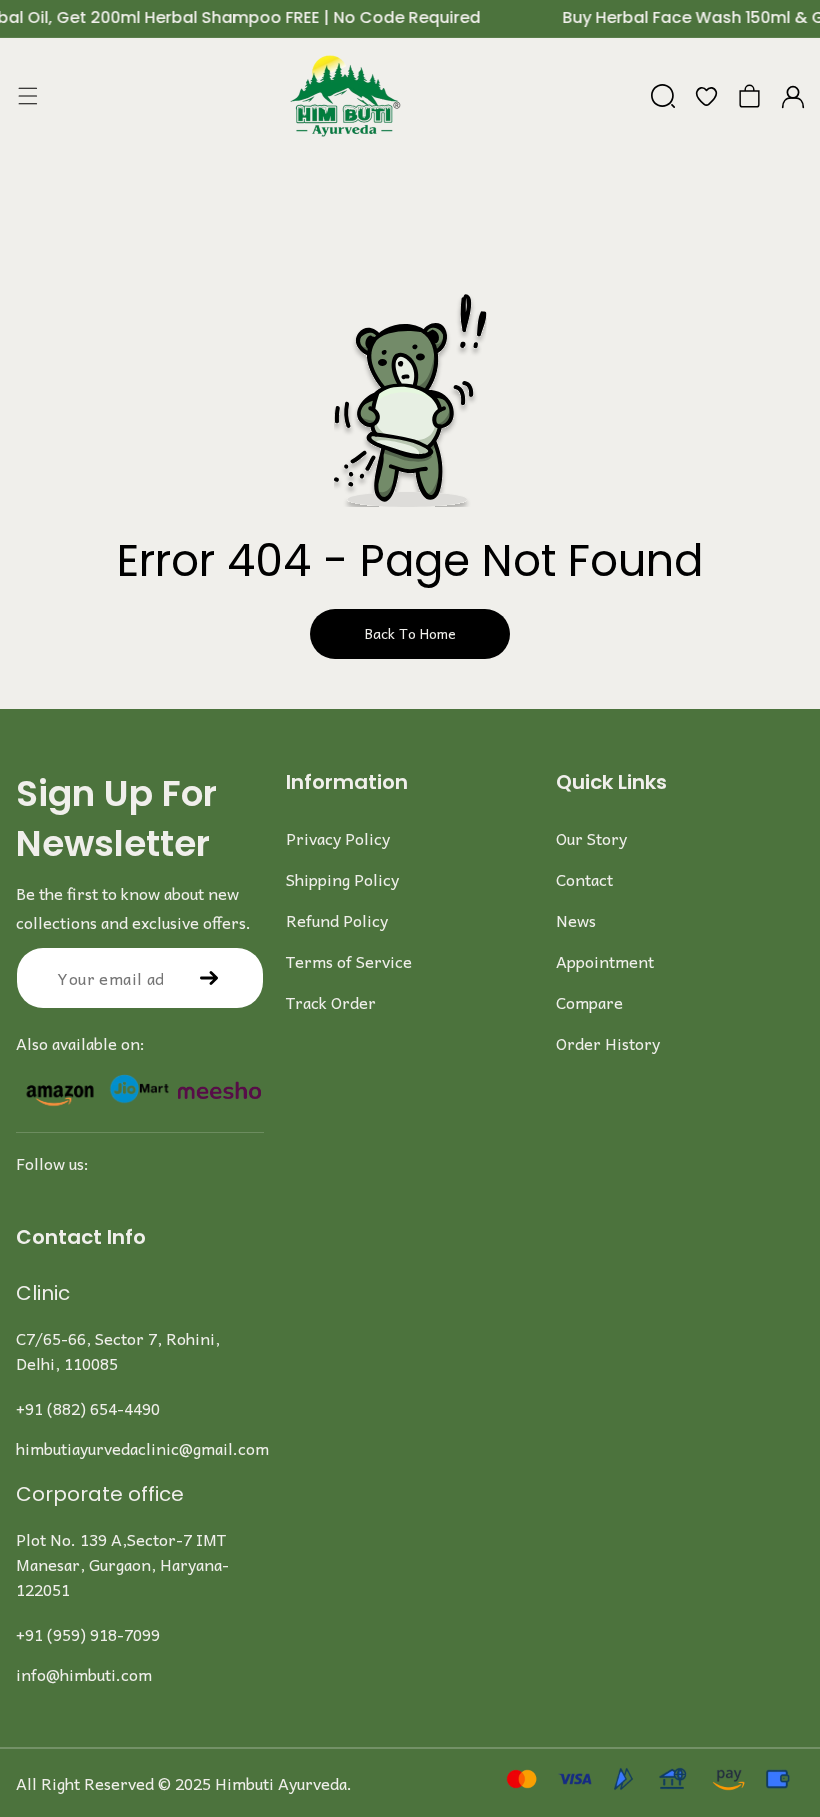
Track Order (331, 1002)
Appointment (605, 961)
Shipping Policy (342, 879)
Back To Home (410, 633)
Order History (608, 1043)
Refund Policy (337, 920)
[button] (27, 96)
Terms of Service (349, 961)
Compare (589, 1002)
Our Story (591, 838)
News (576, 920)
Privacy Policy (338, 838)
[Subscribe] (209, 978)
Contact (584, 879)
